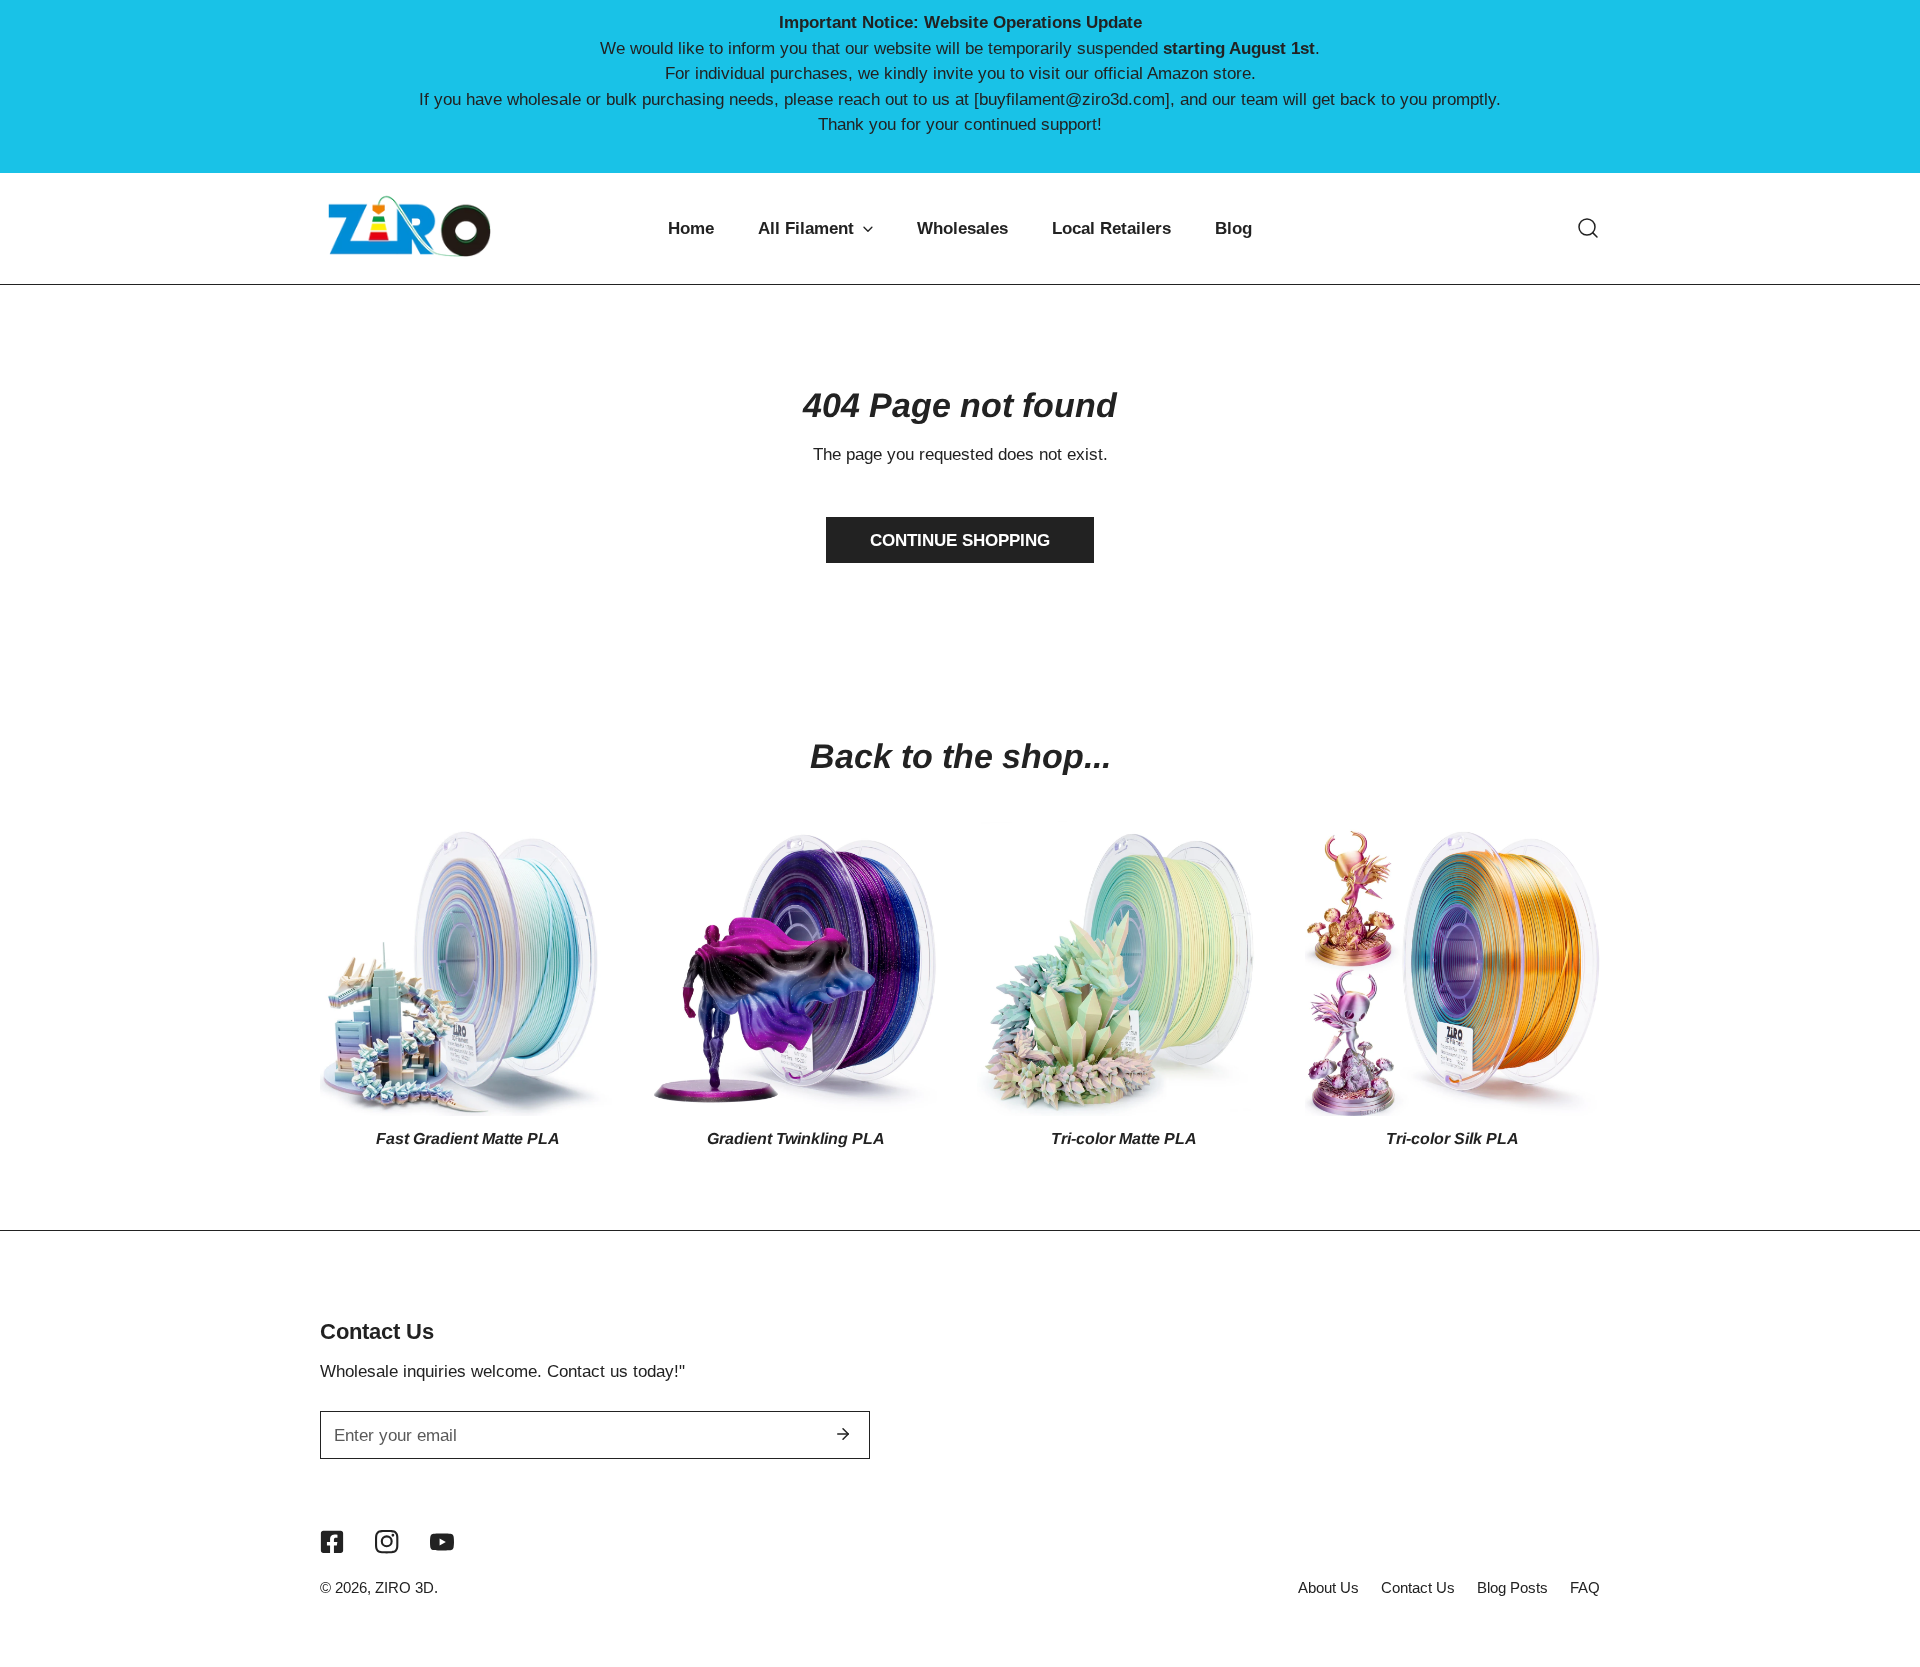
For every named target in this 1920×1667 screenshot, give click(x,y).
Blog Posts (1512, 1587)
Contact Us (1418, 1587)
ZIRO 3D (404, 1587)
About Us (1328, 1587)
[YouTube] (441, 1542)
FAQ (1585, 1587)
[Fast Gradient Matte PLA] (467, 968)
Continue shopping (960, 540)
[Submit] (842, 1434)
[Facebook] (332, 1542)
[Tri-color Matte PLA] (1124, 968)
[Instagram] (386, 1542)
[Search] (1588, 228)
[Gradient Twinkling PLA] (795, 968)
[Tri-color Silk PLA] (1452, 968)
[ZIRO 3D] (410, 228)
